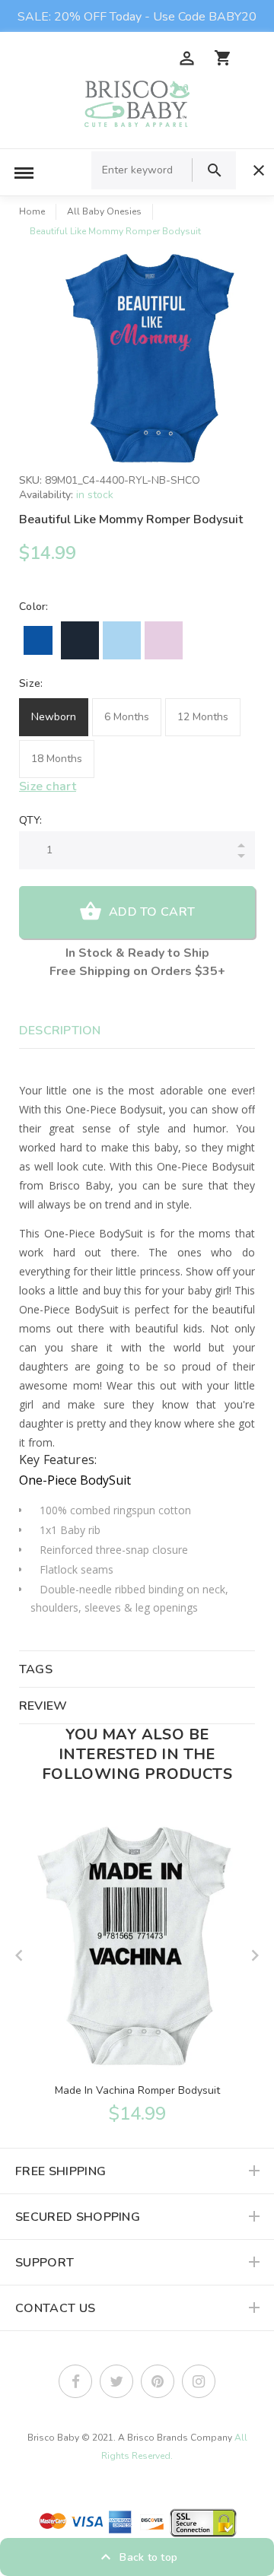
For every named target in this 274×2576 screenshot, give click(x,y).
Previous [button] (19, 1955)
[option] (152, 358)
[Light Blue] (122, 640)
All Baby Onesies (104, 211)
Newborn (54, 717)
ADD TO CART (152, 912)
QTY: (30, 820)
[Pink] (164, 640)
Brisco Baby (53, 2438)
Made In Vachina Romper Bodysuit (137, 2090)
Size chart (48, 786)
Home (32, 211)
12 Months (203, 717)
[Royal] (38, 640)
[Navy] (80, 640)
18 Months (57, 759)
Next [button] (255, 1955)
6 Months (127, 717)
